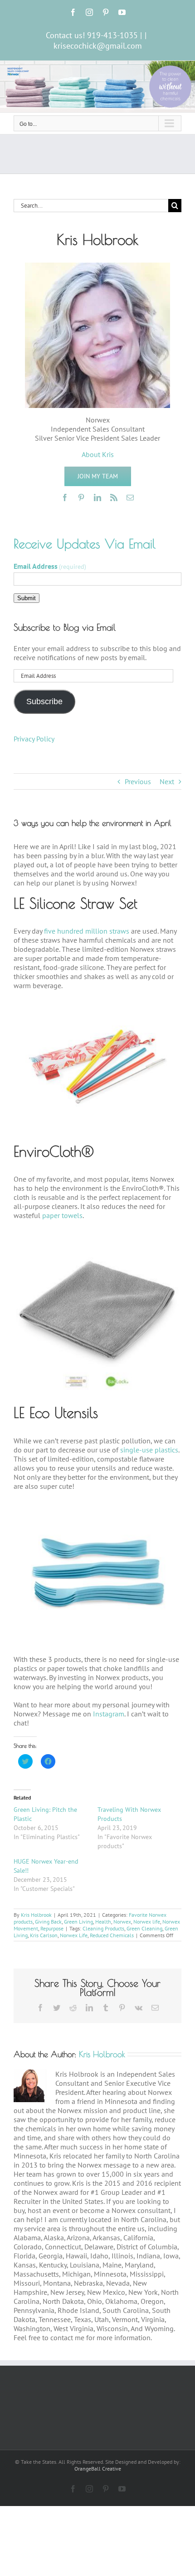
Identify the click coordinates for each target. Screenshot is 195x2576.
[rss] (114, 497)
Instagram (109, 1714)
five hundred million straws (87, 931)
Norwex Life (74, 1935)
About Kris (98, 454)
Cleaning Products (103, 1928)
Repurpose (52, 1928)
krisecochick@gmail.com (98, 46)
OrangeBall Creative (98, 2469)
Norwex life (147, 1922)
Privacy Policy (34, 739)
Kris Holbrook (36, 1915)
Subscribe (44, 701)
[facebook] (65, 497)
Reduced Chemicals (112, 1935)
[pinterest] (81, 497)
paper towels (62, 1215)
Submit (27, 598)
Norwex (122, 1922)
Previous (138, 781)
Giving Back (48, 1922)
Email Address (50, 566)
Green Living (78, 1922)
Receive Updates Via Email (85, 544)
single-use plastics (149, 1450)
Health (103, 1922)
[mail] (130, 497)
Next (167, 781)
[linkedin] (97, 497)
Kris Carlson (44, 1935)
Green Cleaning (144, 1928)
